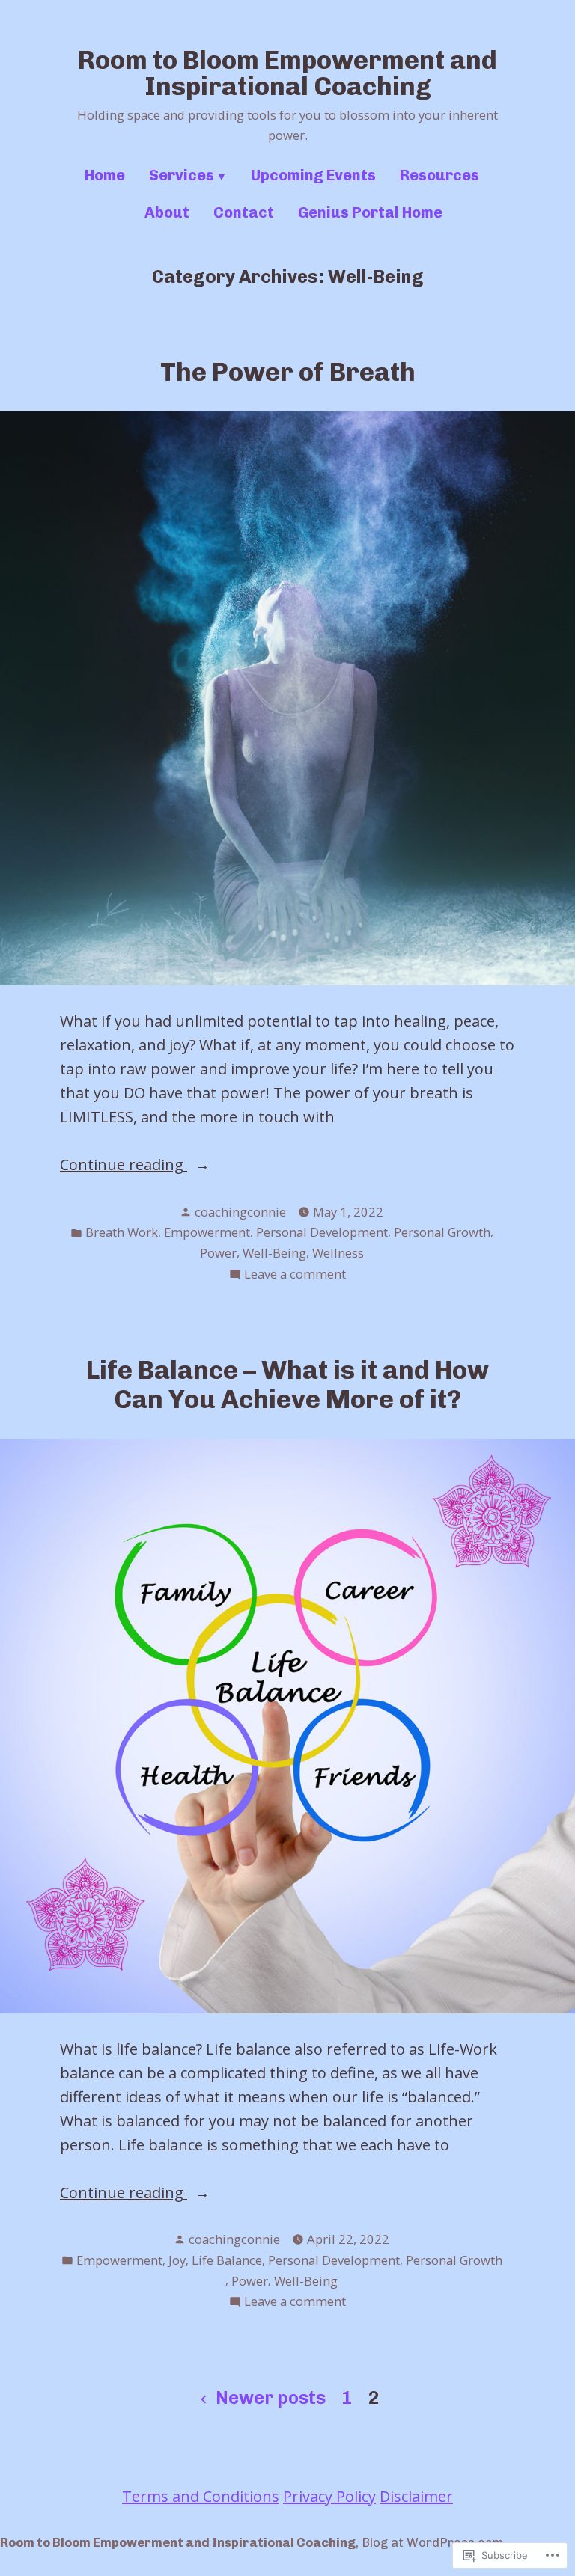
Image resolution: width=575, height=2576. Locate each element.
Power (218, 1253)
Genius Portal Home (370, 212)
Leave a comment (295, 1275)
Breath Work (122, 1232)
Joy (177, 2260)
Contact (244, 212)
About (167, 212)
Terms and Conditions (201, 2496)
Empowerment (207, 1232)
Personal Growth (442, 1232)
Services (182, 175)
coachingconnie (240, 1212)
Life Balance (227, 2260)
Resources (439, 175)
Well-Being (274, 1253)
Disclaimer (416, 2496)
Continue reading (124, 1165)
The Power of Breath (288, 372)
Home (105, 175)
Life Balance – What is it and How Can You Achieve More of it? (287, 1385)
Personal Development (322, 1232)
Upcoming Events (313, 175)
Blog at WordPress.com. (434, 2542)
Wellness (338, 1253)
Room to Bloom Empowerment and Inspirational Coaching (287, 73)
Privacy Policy (329, 2496)
